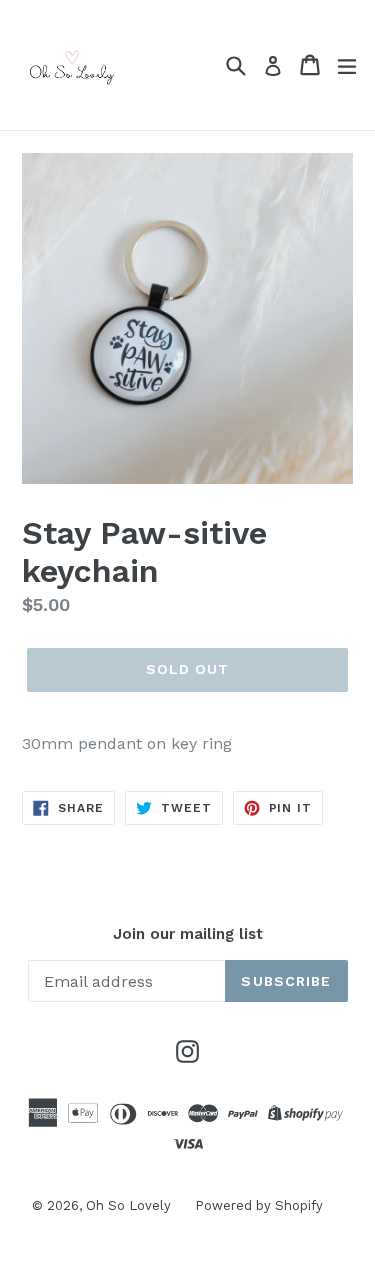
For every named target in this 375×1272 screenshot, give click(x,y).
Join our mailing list (188, 934)
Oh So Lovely (130, 1205)
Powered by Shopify (259, 1205)
